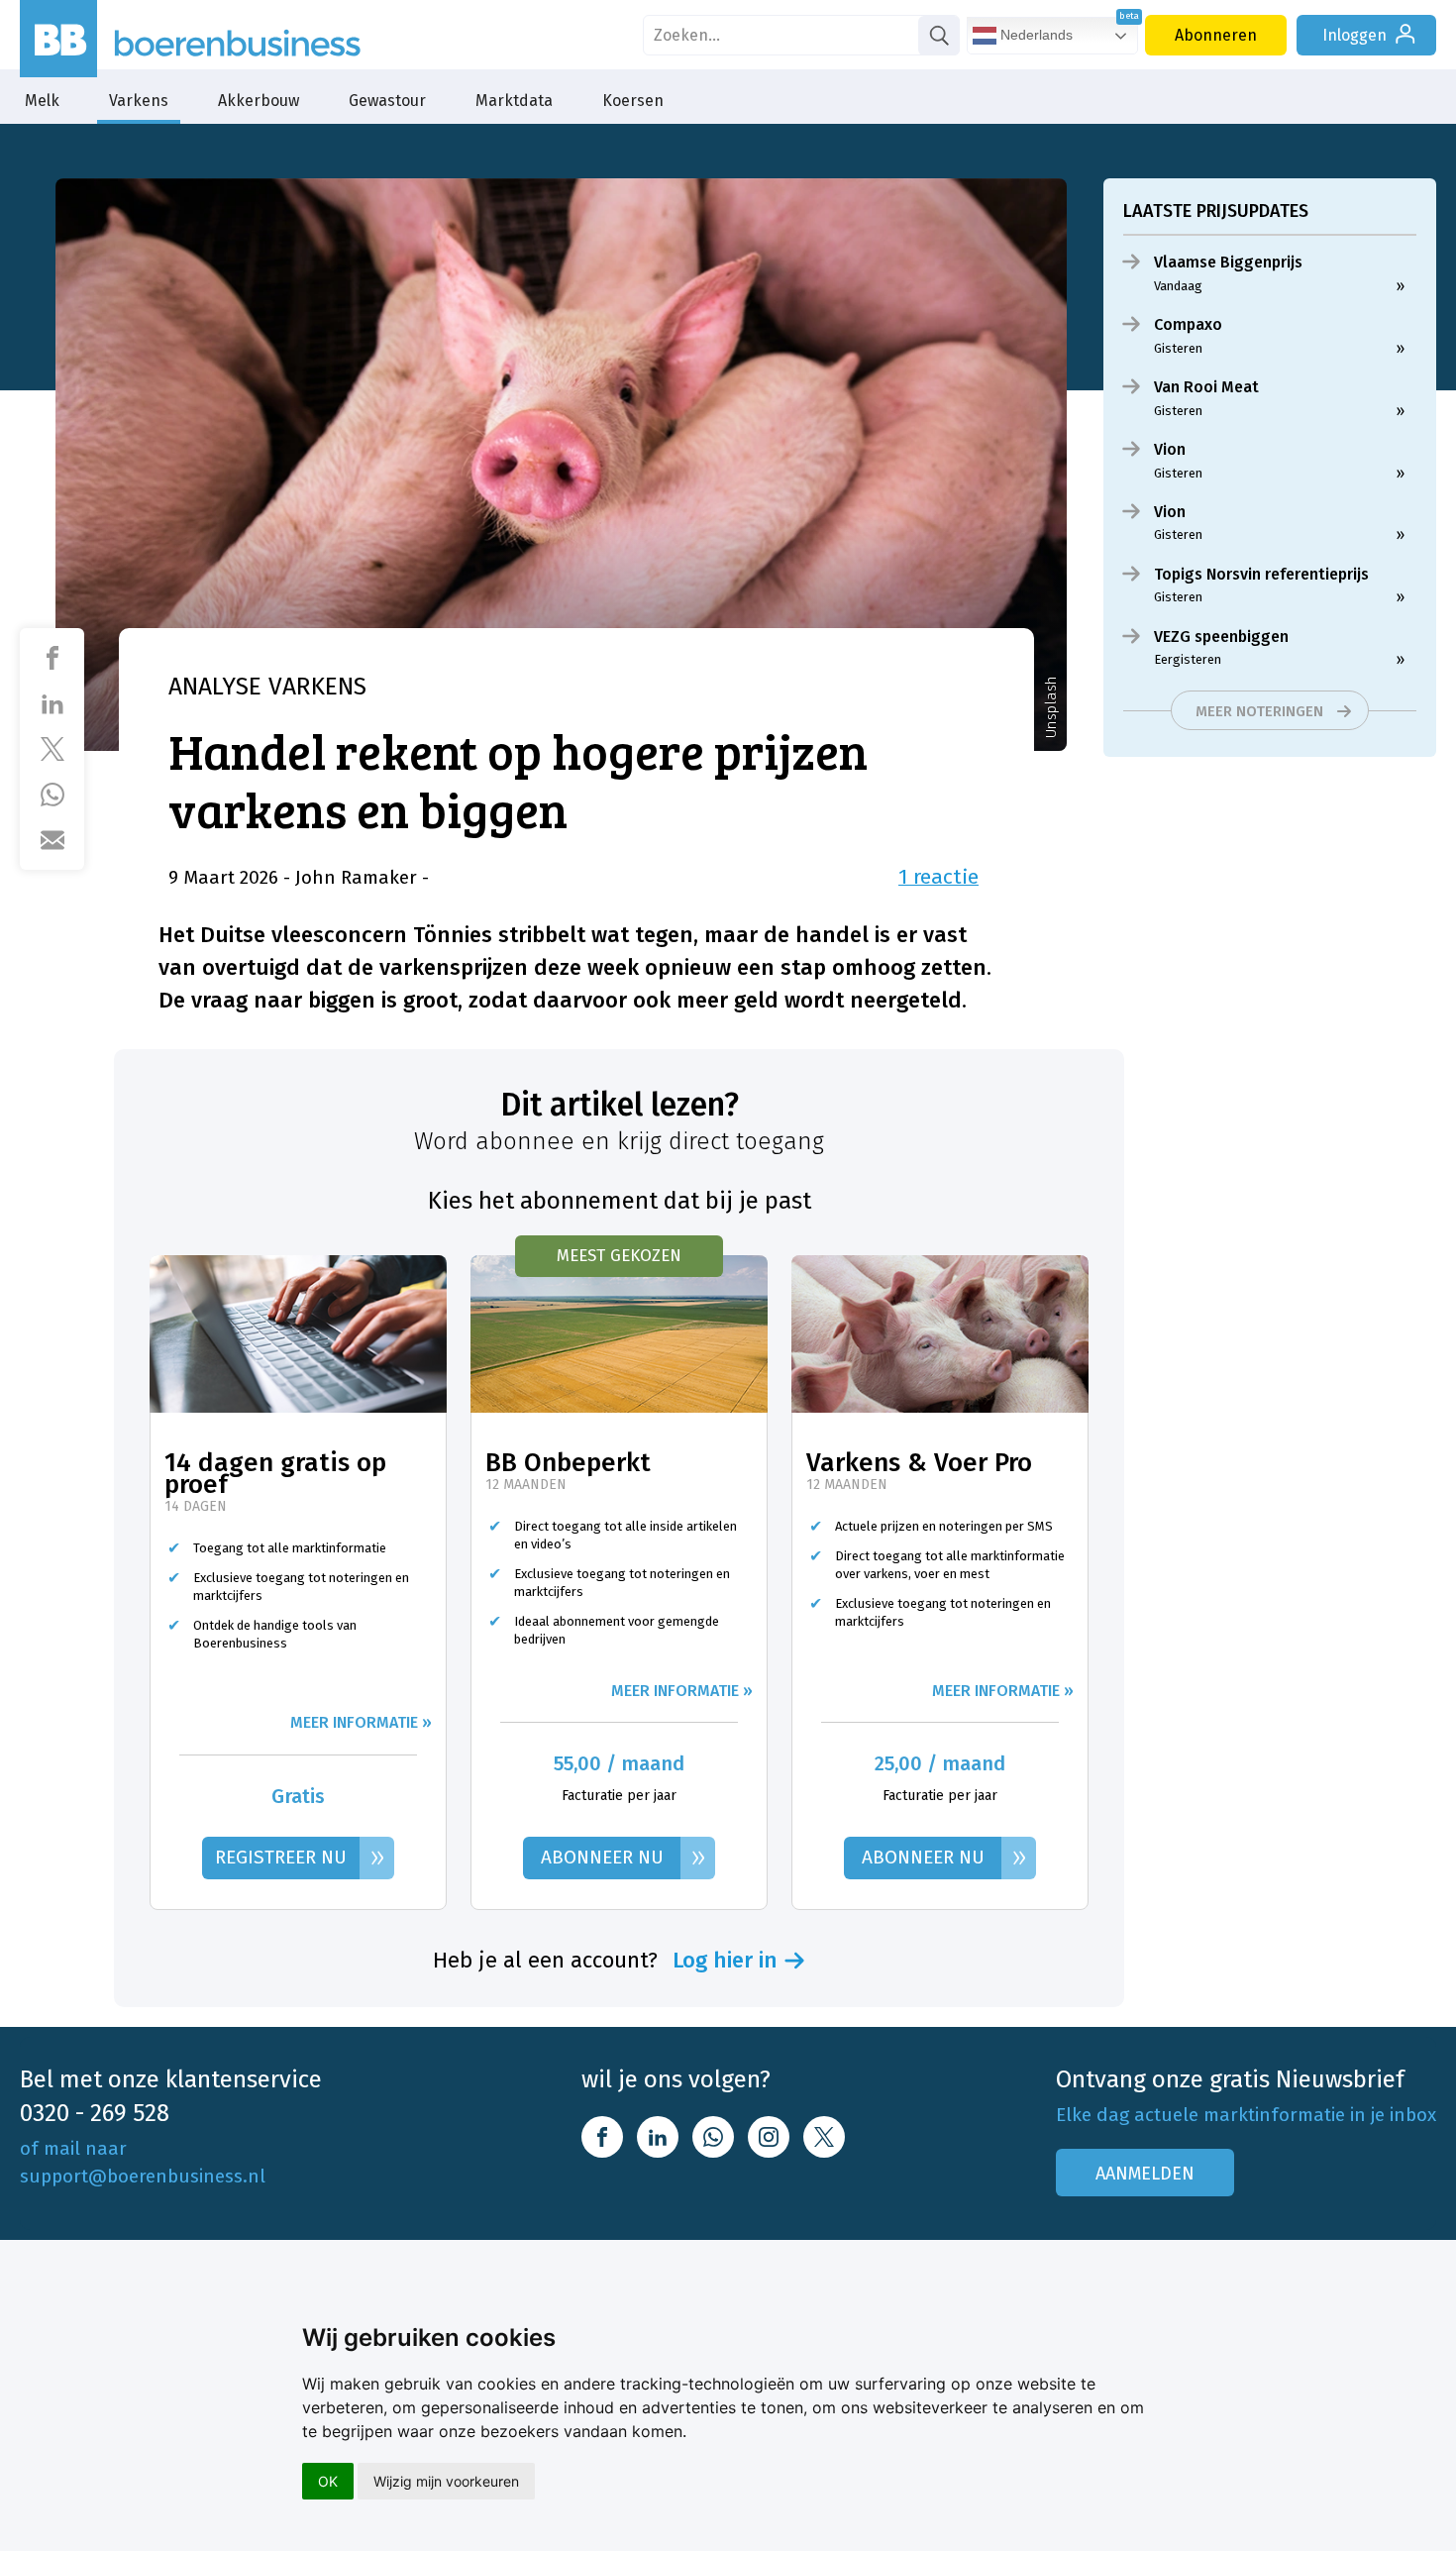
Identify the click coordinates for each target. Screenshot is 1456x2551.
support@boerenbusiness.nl (143, 2176)
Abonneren (1216, 35)
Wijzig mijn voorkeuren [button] (446, 2481)
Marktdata (514, 101)
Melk (42, 101)
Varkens (139, 101)
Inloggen (1354, 35)
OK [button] (328, 2481)
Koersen (633, 101)
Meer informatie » (361, 1722)
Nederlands (1035, 35)
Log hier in (725, 1961)
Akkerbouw (259, 101)
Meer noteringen (1259, 711)
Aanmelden (1145, 2174)
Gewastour (387, 101)
